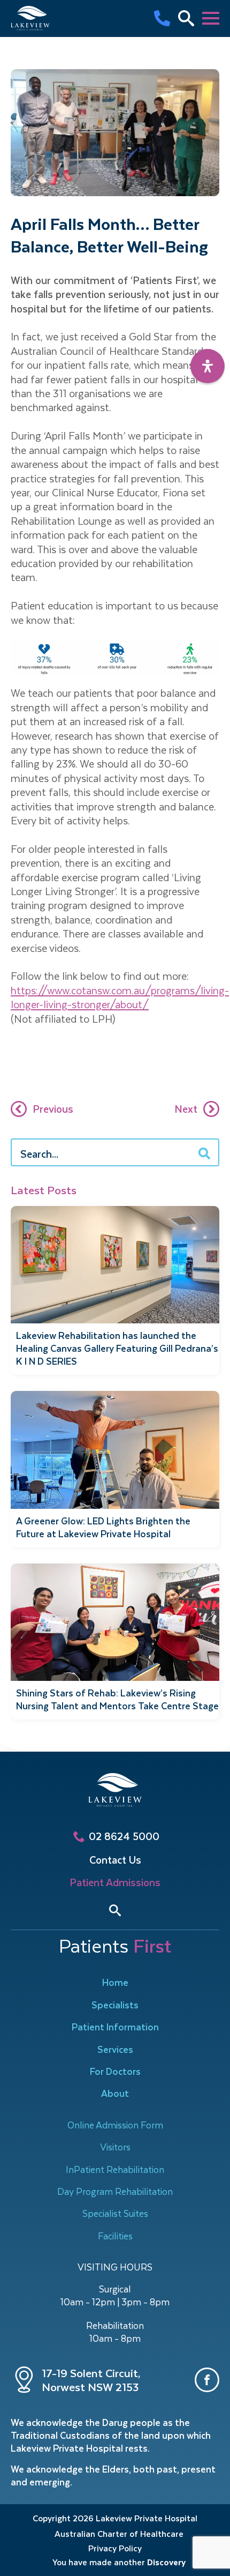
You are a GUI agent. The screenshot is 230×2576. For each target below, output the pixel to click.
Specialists (115, 2005)
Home (115, 1982)
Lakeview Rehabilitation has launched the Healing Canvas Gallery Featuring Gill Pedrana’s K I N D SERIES (117, 1348)
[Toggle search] (115, 1910)
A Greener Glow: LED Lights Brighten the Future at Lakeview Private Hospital (103, 1527)
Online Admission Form (115, 2125)
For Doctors (115, 2071)
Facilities (115, 2236)
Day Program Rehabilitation (115, 2191)
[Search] (204, 1153)
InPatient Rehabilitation (115, 2169)
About (115, 2093)
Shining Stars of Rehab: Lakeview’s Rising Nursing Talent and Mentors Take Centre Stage (117, 1699)
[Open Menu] (211, 18)
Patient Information (115, 2027)
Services (115, 2049)
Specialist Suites (115, 2213)
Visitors (115, 2147)
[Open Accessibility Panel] (208, 366)
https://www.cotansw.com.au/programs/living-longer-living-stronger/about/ (120, 997)
